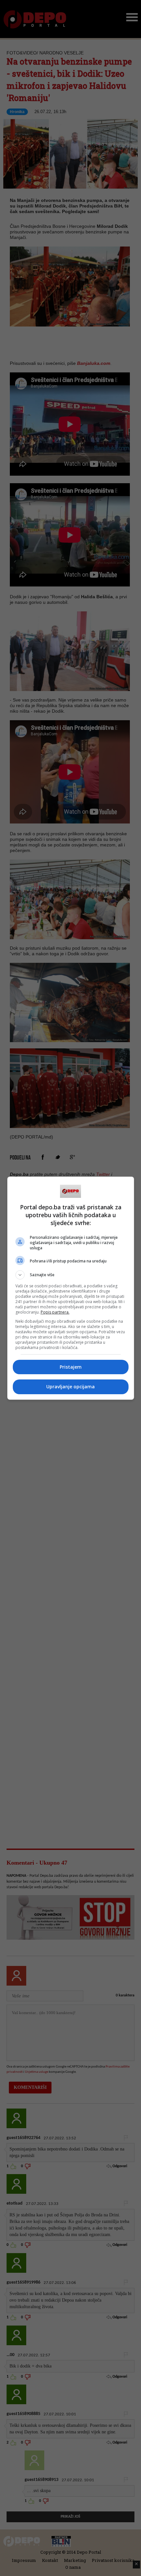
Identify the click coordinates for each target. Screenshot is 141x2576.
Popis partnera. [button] (55, 1312)
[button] (71, 1275)
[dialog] (71, 1288)
